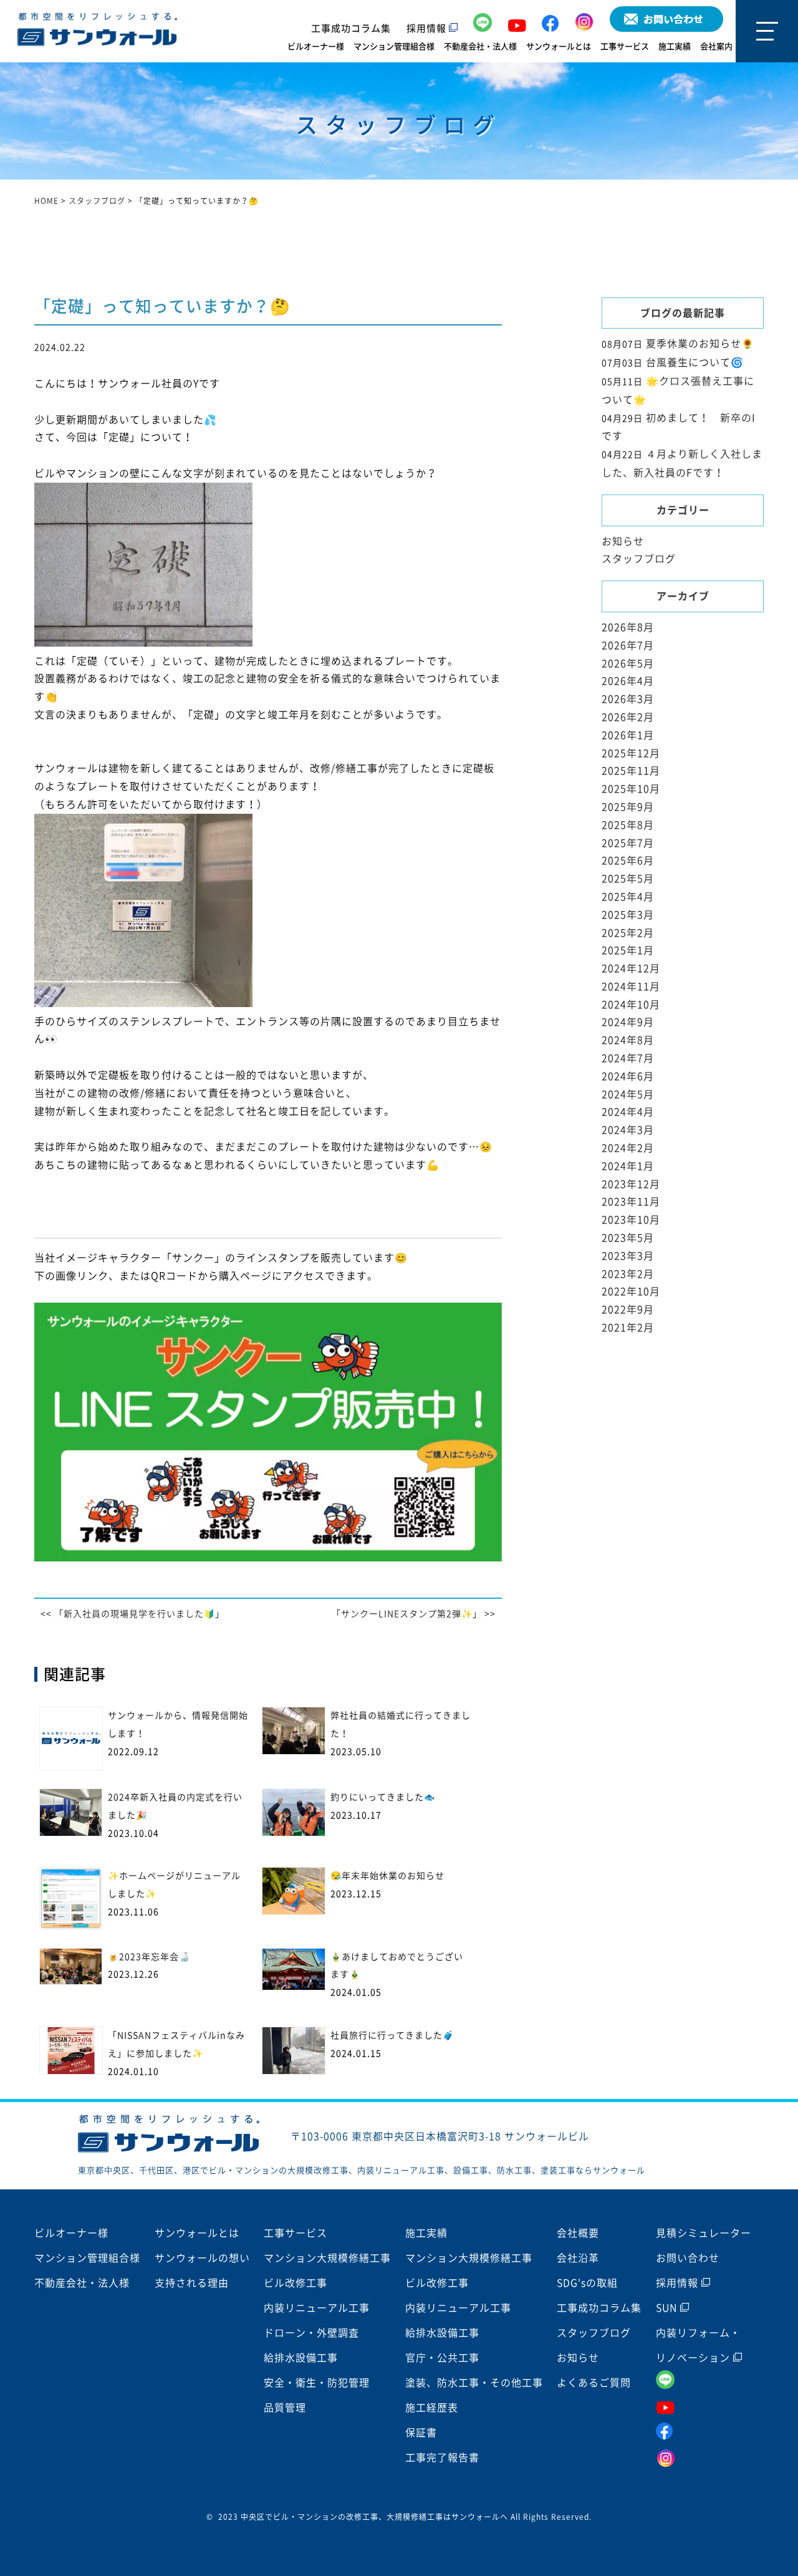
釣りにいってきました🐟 (383, 1797)
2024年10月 (631, 1005)
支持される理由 (192, 2283)
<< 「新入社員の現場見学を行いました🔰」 (132, 1614)
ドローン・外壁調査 (311, 2333)
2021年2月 (628, 1328)
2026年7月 (628, 645)
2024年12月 (631, 968)
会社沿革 (578, 2258)
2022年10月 (631, 1291)
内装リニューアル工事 (317, 2308)
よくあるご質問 (594, 2383)
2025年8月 (628, 825)
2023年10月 (631, 1220)
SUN (668, 2308)
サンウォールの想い (202, 2258)
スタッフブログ (639, 559)
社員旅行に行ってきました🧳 (392, 2035)
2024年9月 (628, 1022)
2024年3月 (628, 1130)
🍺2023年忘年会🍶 (149, 1957)
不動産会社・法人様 (480, 46)
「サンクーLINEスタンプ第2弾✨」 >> (414, 1614)
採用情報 (428, 28)
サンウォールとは (559, 46)
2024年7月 (628, 1058)
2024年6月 (628, 1076)
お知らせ (623, 541)
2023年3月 (628, 1256)
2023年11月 (631, 1202)
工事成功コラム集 (351, 28)
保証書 (421, 2433)
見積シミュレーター (704, 2233)
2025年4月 (628, 897)
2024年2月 (628, 1148)
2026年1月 (628, 735)
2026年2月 (628, 717)
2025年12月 (631, 753)
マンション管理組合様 (394, 46)
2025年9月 (628, 807)
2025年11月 (631, 771)
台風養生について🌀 (695, 362)
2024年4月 (628, 1112)
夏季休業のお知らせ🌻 (700, 344)
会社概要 (578, 2233)
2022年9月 (628, 1310)
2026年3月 (628, 699)
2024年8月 (628, 1040)
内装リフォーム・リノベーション (698, 2345)
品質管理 (285, 2408)
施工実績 (675, 46)
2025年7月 (628, 843)
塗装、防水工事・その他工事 (474, 2383)
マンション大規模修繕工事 (327, 2258)
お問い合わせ (688, 2258)
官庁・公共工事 (442, 2358)
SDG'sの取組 (587, 2283)
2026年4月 (628, 681)
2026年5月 (628, 663)
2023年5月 (628, 1238)
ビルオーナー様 (316, 46)
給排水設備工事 (301, 2358)
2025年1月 (628, 950)
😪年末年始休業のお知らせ (387, 1876)
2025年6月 (628, 861)
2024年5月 (628, 1094)
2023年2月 (628, 1274)
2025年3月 (628, 915)
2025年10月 (631, 789)
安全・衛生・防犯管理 (317, 2383)
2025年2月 (628, 933)
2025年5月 (628, 879)
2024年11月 (631, 987)
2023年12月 (631, 1184)
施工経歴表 (432, 2408)
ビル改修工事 (296, 2283)
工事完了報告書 (442, 2458)
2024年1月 (628, 1166)
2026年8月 (628, 627)
